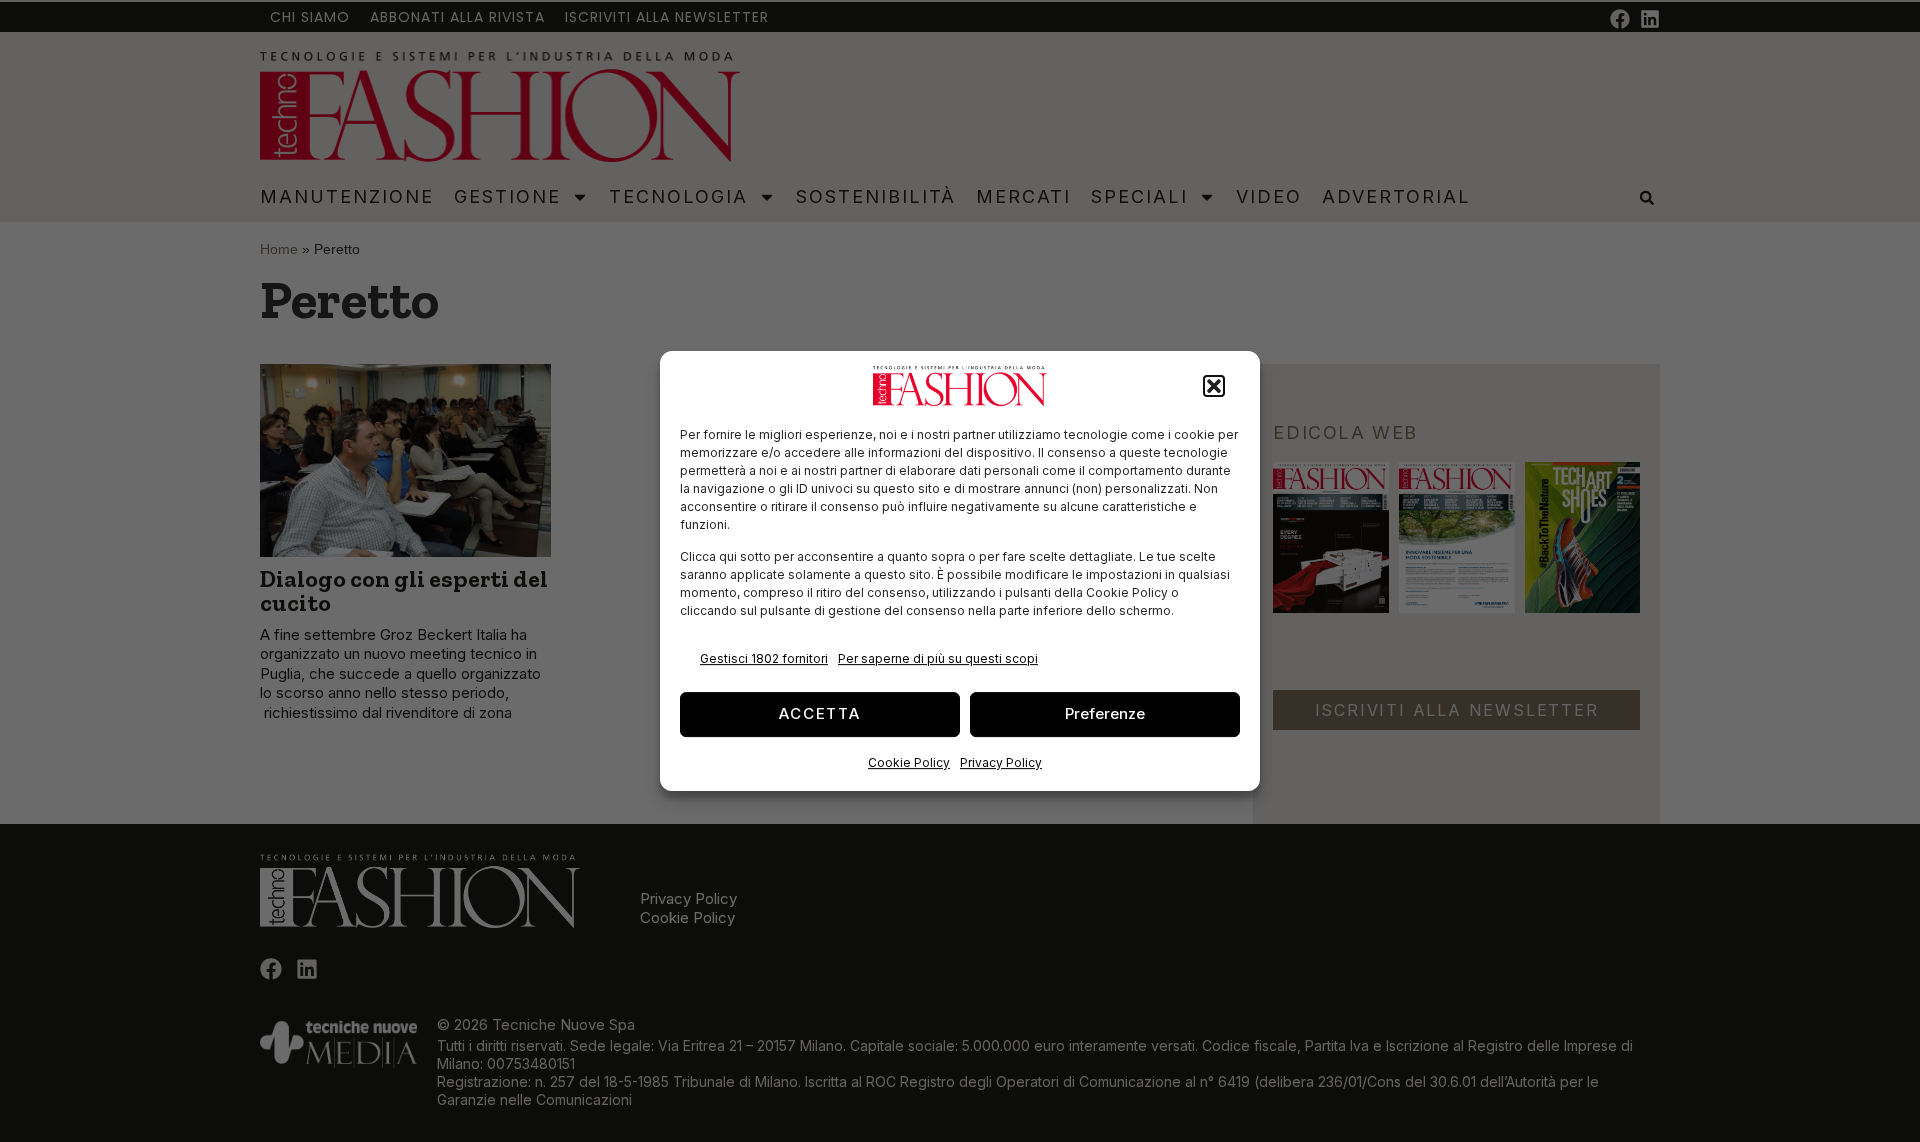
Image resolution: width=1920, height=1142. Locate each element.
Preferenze (1105, 713)
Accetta (820, 713)
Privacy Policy (1001, 762)
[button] (1214, 386)
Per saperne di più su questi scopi (938, 658)
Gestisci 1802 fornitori (764, 658)
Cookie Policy (909, 762)
